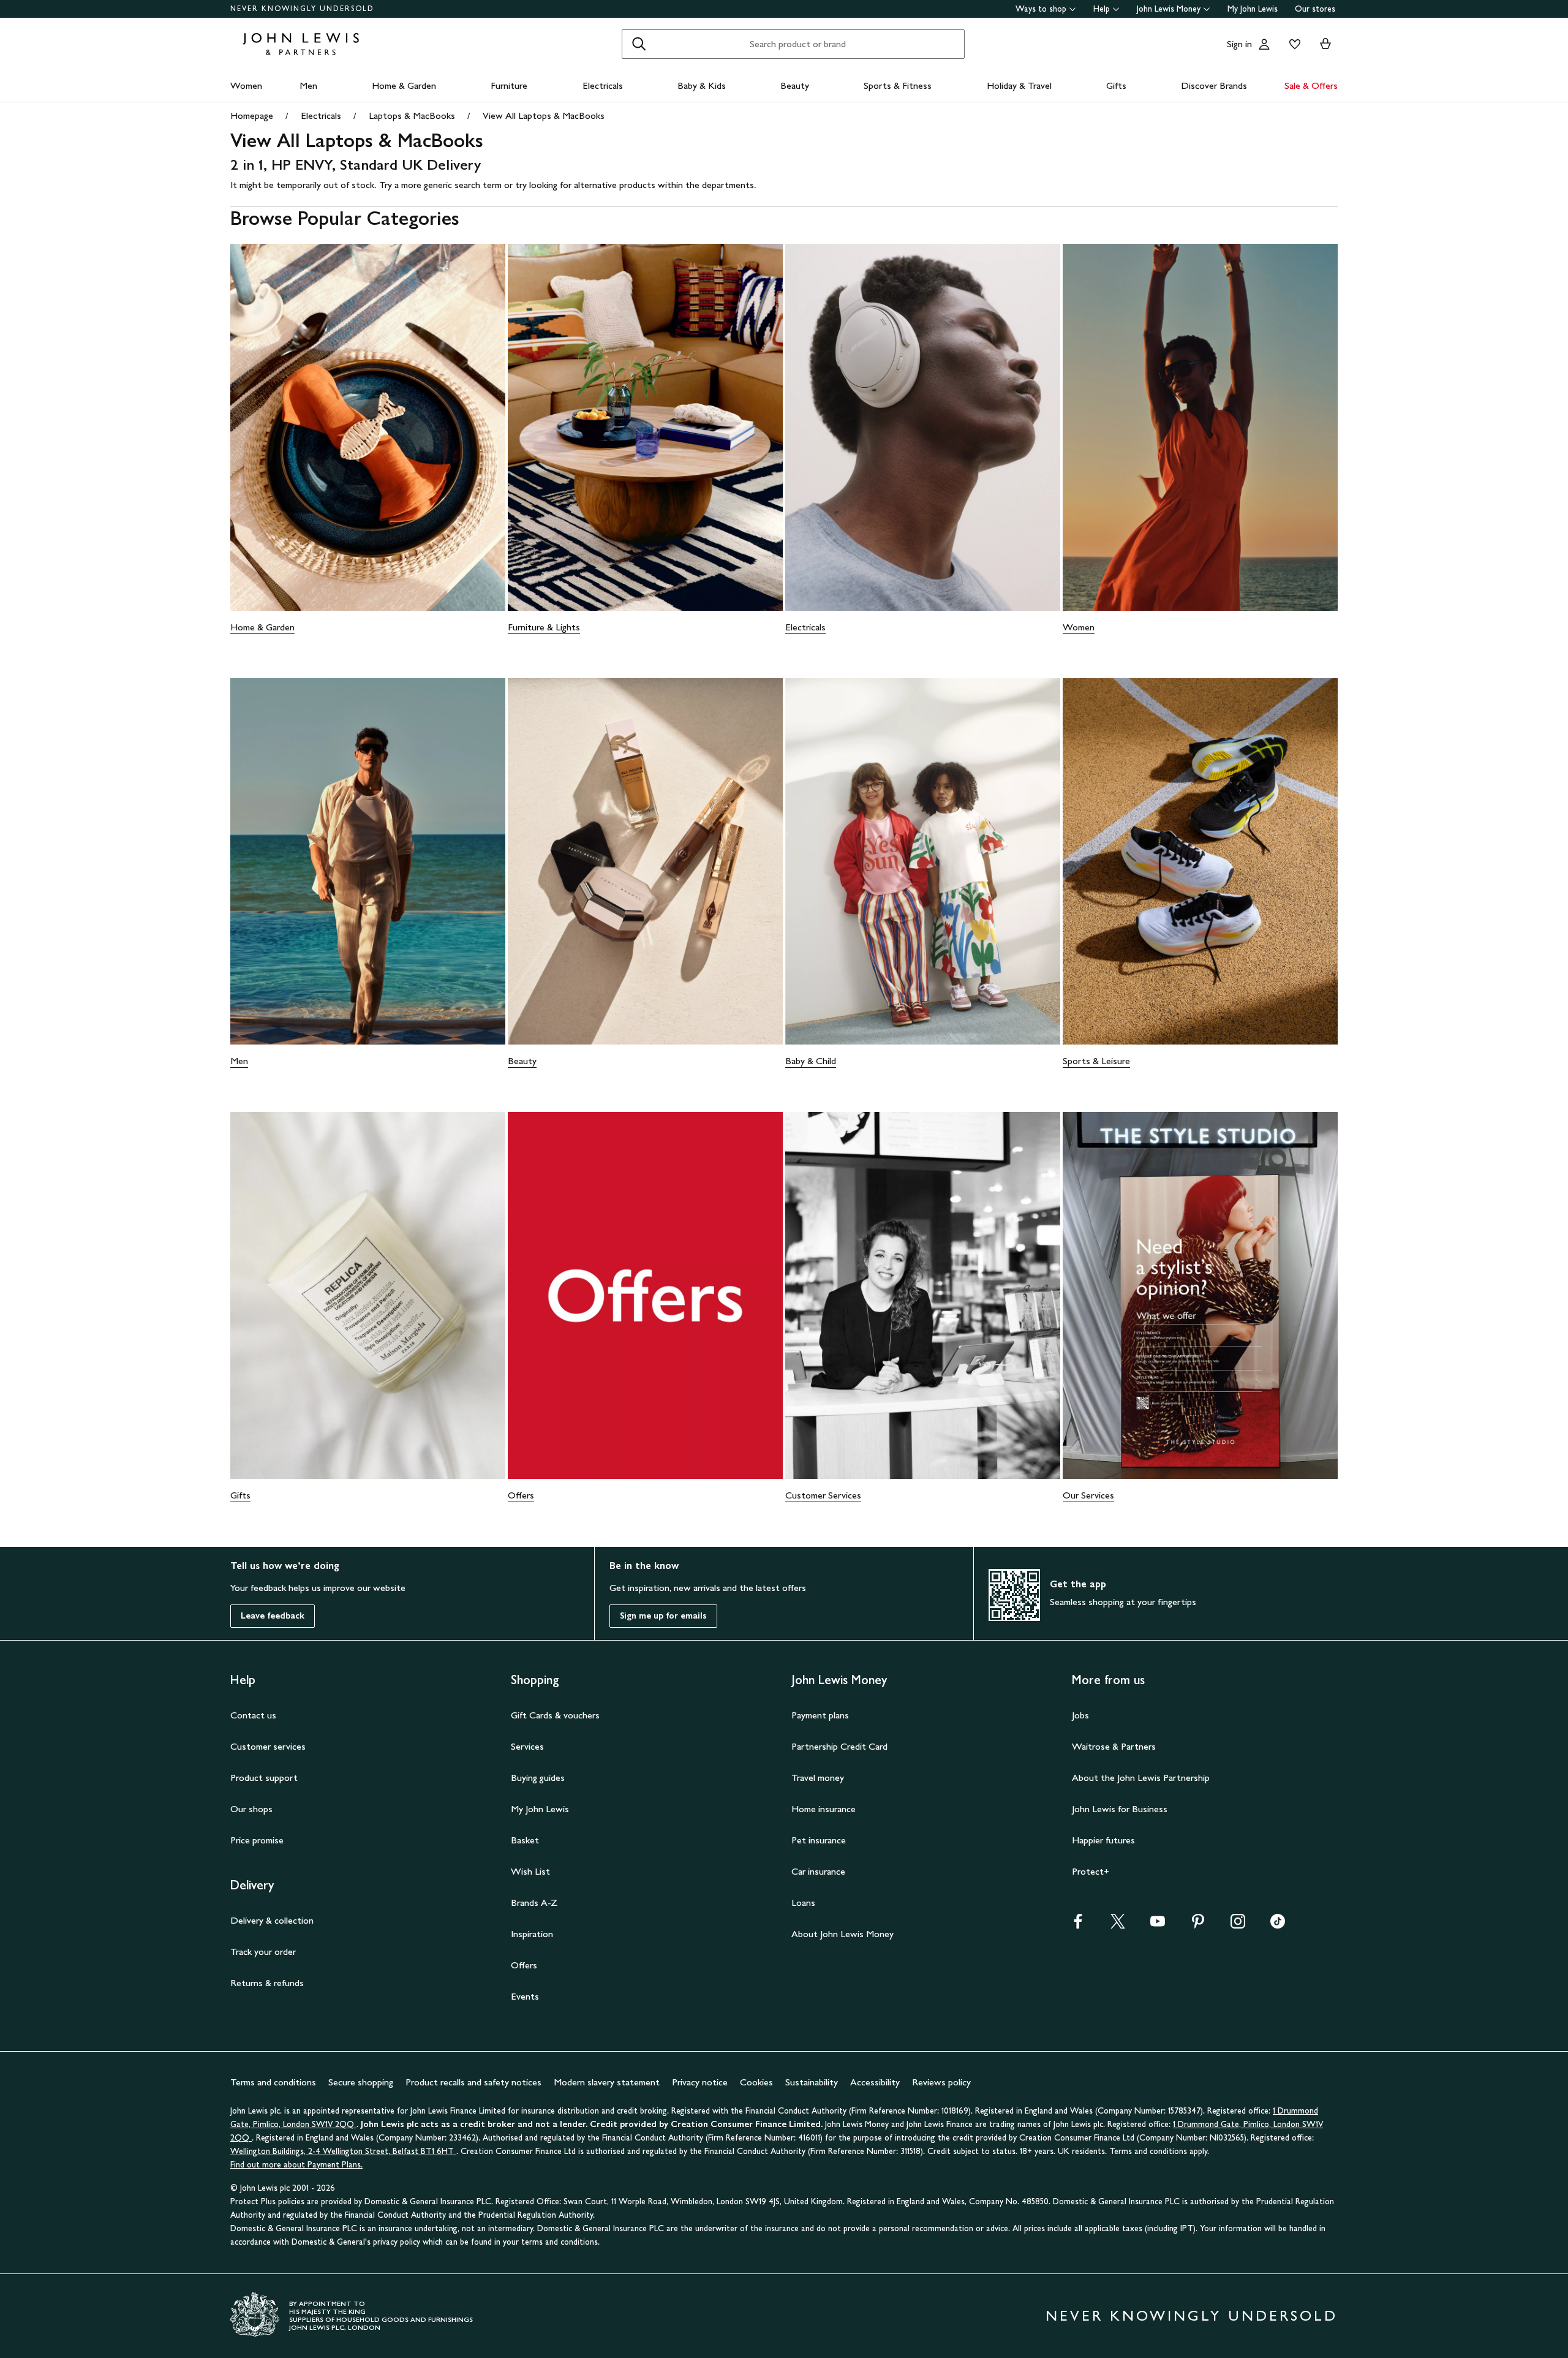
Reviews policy (941, 2082)
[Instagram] (1238, 1925)
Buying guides (538, 1778)
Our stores (1315, 9)
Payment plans (820, 1715)
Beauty (795, 85)
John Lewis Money (1169, 9)
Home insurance (824, 1809)
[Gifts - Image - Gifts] (368, 1295)
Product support (264, 1778)
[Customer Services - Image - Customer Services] (923, 1295)
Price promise (257, 1840)
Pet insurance (819, 1840)
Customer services (268, 1746)
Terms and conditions (273, 2082)
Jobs (1080, 1715)
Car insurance (818, 1871)
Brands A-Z (534, 1903)
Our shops (251, 1809)
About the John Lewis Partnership (1141, 1778)
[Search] (639, 44)
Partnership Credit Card (839, 1746)
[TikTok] (1278, 1925)
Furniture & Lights (544, 627)
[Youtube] (1158, 1925)
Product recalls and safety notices (473, 2082)
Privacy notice (700, 2082)
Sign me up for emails (663, 1616)
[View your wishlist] (1292, 44)
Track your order (263, 1952)
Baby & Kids (702, 85)
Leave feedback (273, 1616)
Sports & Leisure (1096, 1061)
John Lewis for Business (1120, 1809)
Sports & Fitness (898, 85)
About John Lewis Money (842, 1934)
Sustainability (812, 2082)
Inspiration (532, 1934)
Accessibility (875, 2082)
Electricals (603, 85)
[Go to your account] (1264, 44)
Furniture (509, 85)
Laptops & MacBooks (412, 115)
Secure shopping (361, 2082)
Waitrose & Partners (1114, 1746)
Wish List (530, 1871)
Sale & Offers (1311, 85)
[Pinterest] (1198, 1925)
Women (246, 85)
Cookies (756, 2082)
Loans (803, 1903)
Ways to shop (1041, 9)
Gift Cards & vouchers (555, 1715)
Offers (521, 1495)
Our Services (1088, 1495)
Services (527, 1746)
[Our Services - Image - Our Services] (1200, 1295)
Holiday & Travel (1019, 85)
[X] (1118, 1925)
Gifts (1116, 85)
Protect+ (1091, 1871)
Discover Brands (1214, 85)
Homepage (252, 115)
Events (525, 1996)
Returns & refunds (267, 1983)
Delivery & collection (272, 1920)
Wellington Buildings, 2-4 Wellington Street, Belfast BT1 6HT (343, 2151)
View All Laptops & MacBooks (544, 115)
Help (1102, 9)
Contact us (253, 1715)
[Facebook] (1078, 1925)
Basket (525, 1840)
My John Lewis (1253, 9)
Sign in (1239, 44)
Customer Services (823, 1495)
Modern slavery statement (607, 2082)
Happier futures (1103, 1840)
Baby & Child (811, 1061)
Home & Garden (404, 85)
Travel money (818, 1778)
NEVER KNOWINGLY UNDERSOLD (302, 9)
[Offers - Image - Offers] (645, 1295)
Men (308, 85)
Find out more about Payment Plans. (296, 2165)
